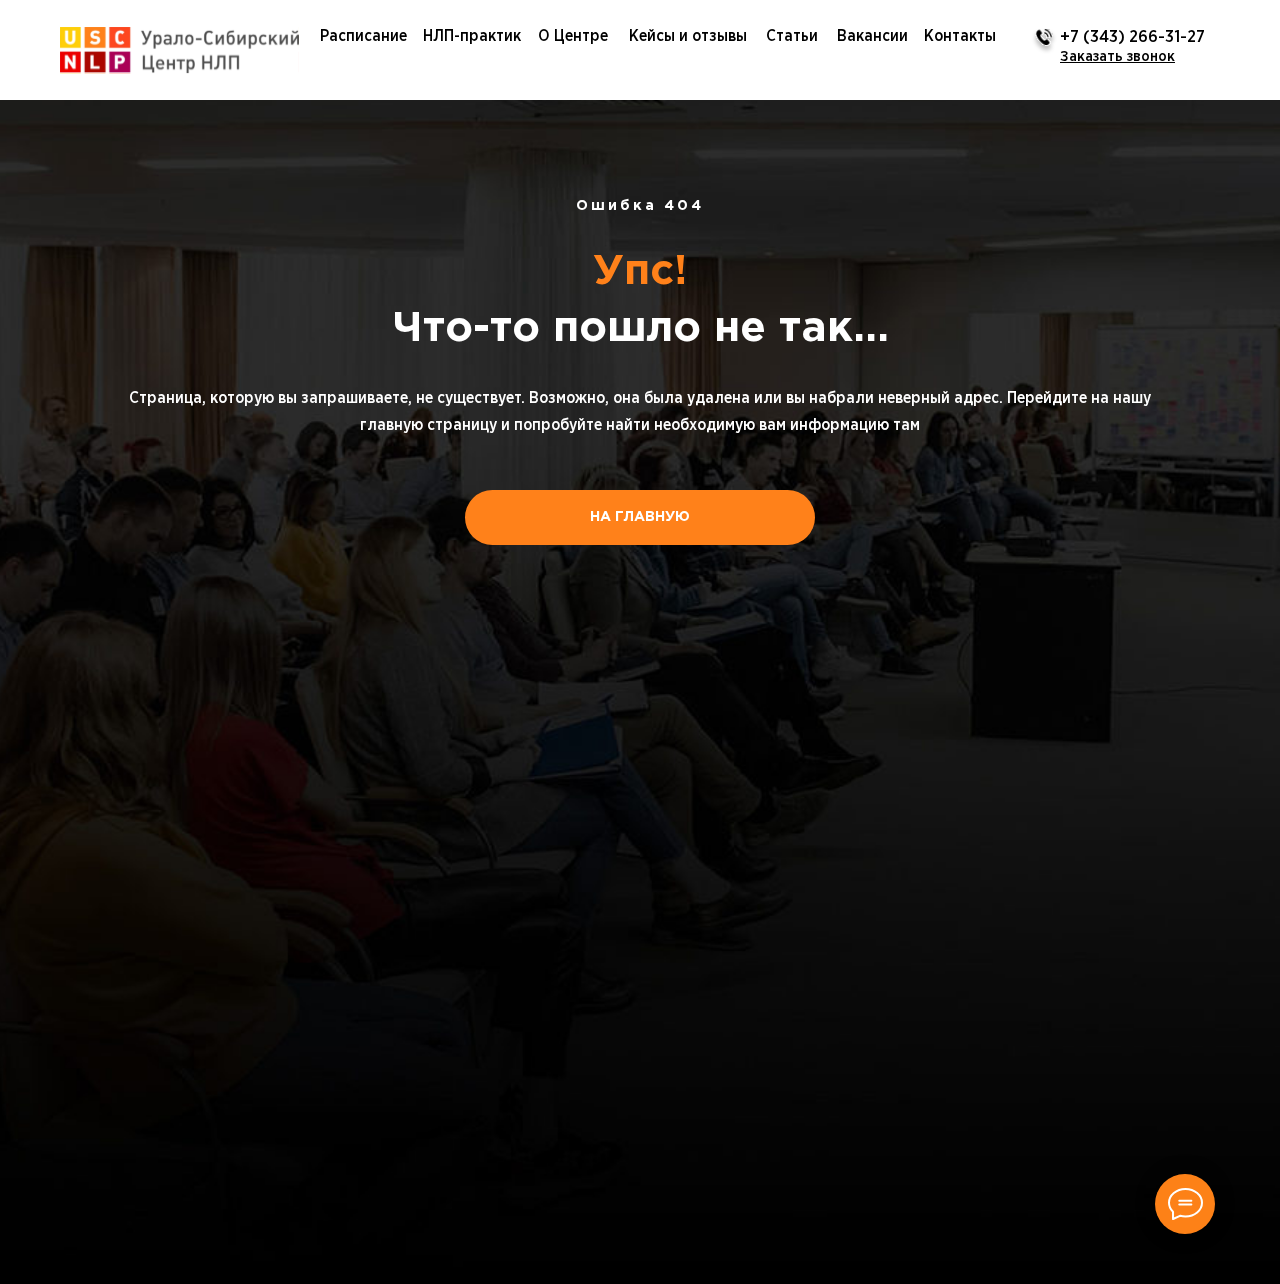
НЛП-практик (472, 36)
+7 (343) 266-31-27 (1132, 37)
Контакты (960, 36)
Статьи (792, 36)
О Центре (573, 36)
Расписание (363, 36)
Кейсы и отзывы (688, 36)
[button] (1117, 56)
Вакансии (872, 36)
